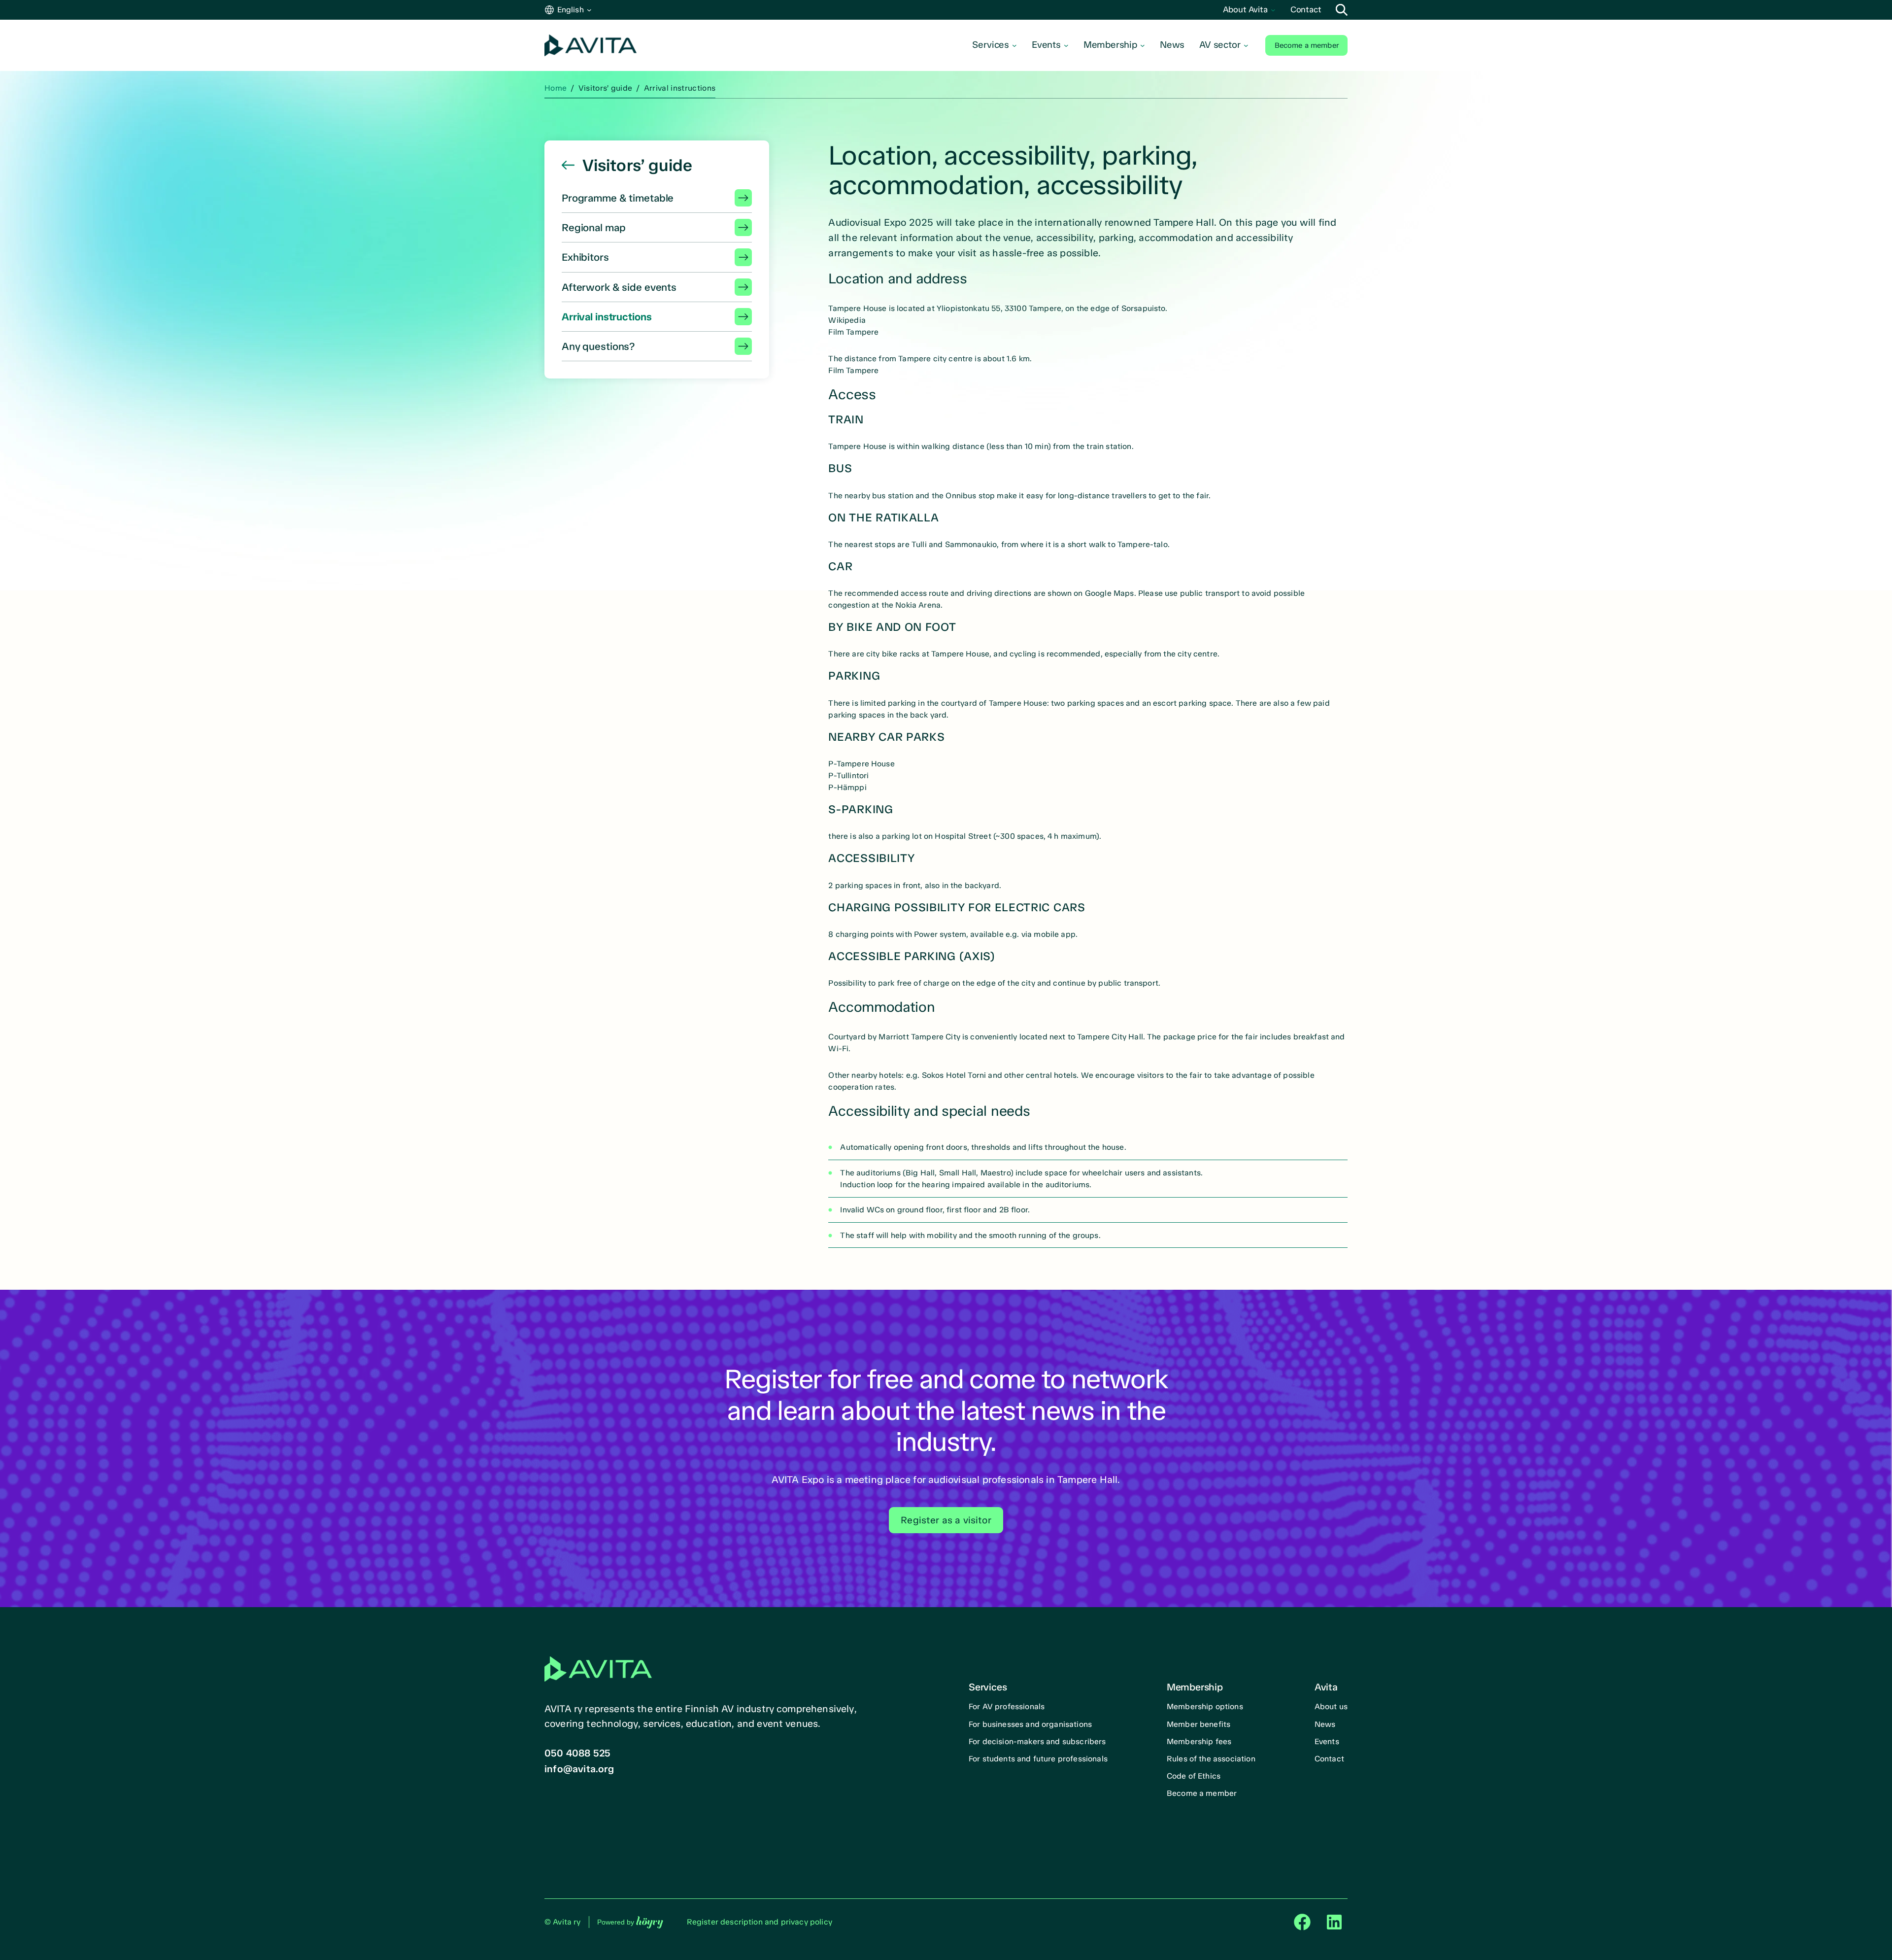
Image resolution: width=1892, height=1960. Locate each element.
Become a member (1307, 45)
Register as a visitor (946, 1520)
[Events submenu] (1066, 45)
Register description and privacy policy (760, 1922)
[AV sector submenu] (1246, 45)
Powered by (630, 1922)
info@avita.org (579, 1769)
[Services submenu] (1014, 45)
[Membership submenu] (1143, 45)
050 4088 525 (577, 1753)
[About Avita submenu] (1273, 10)
